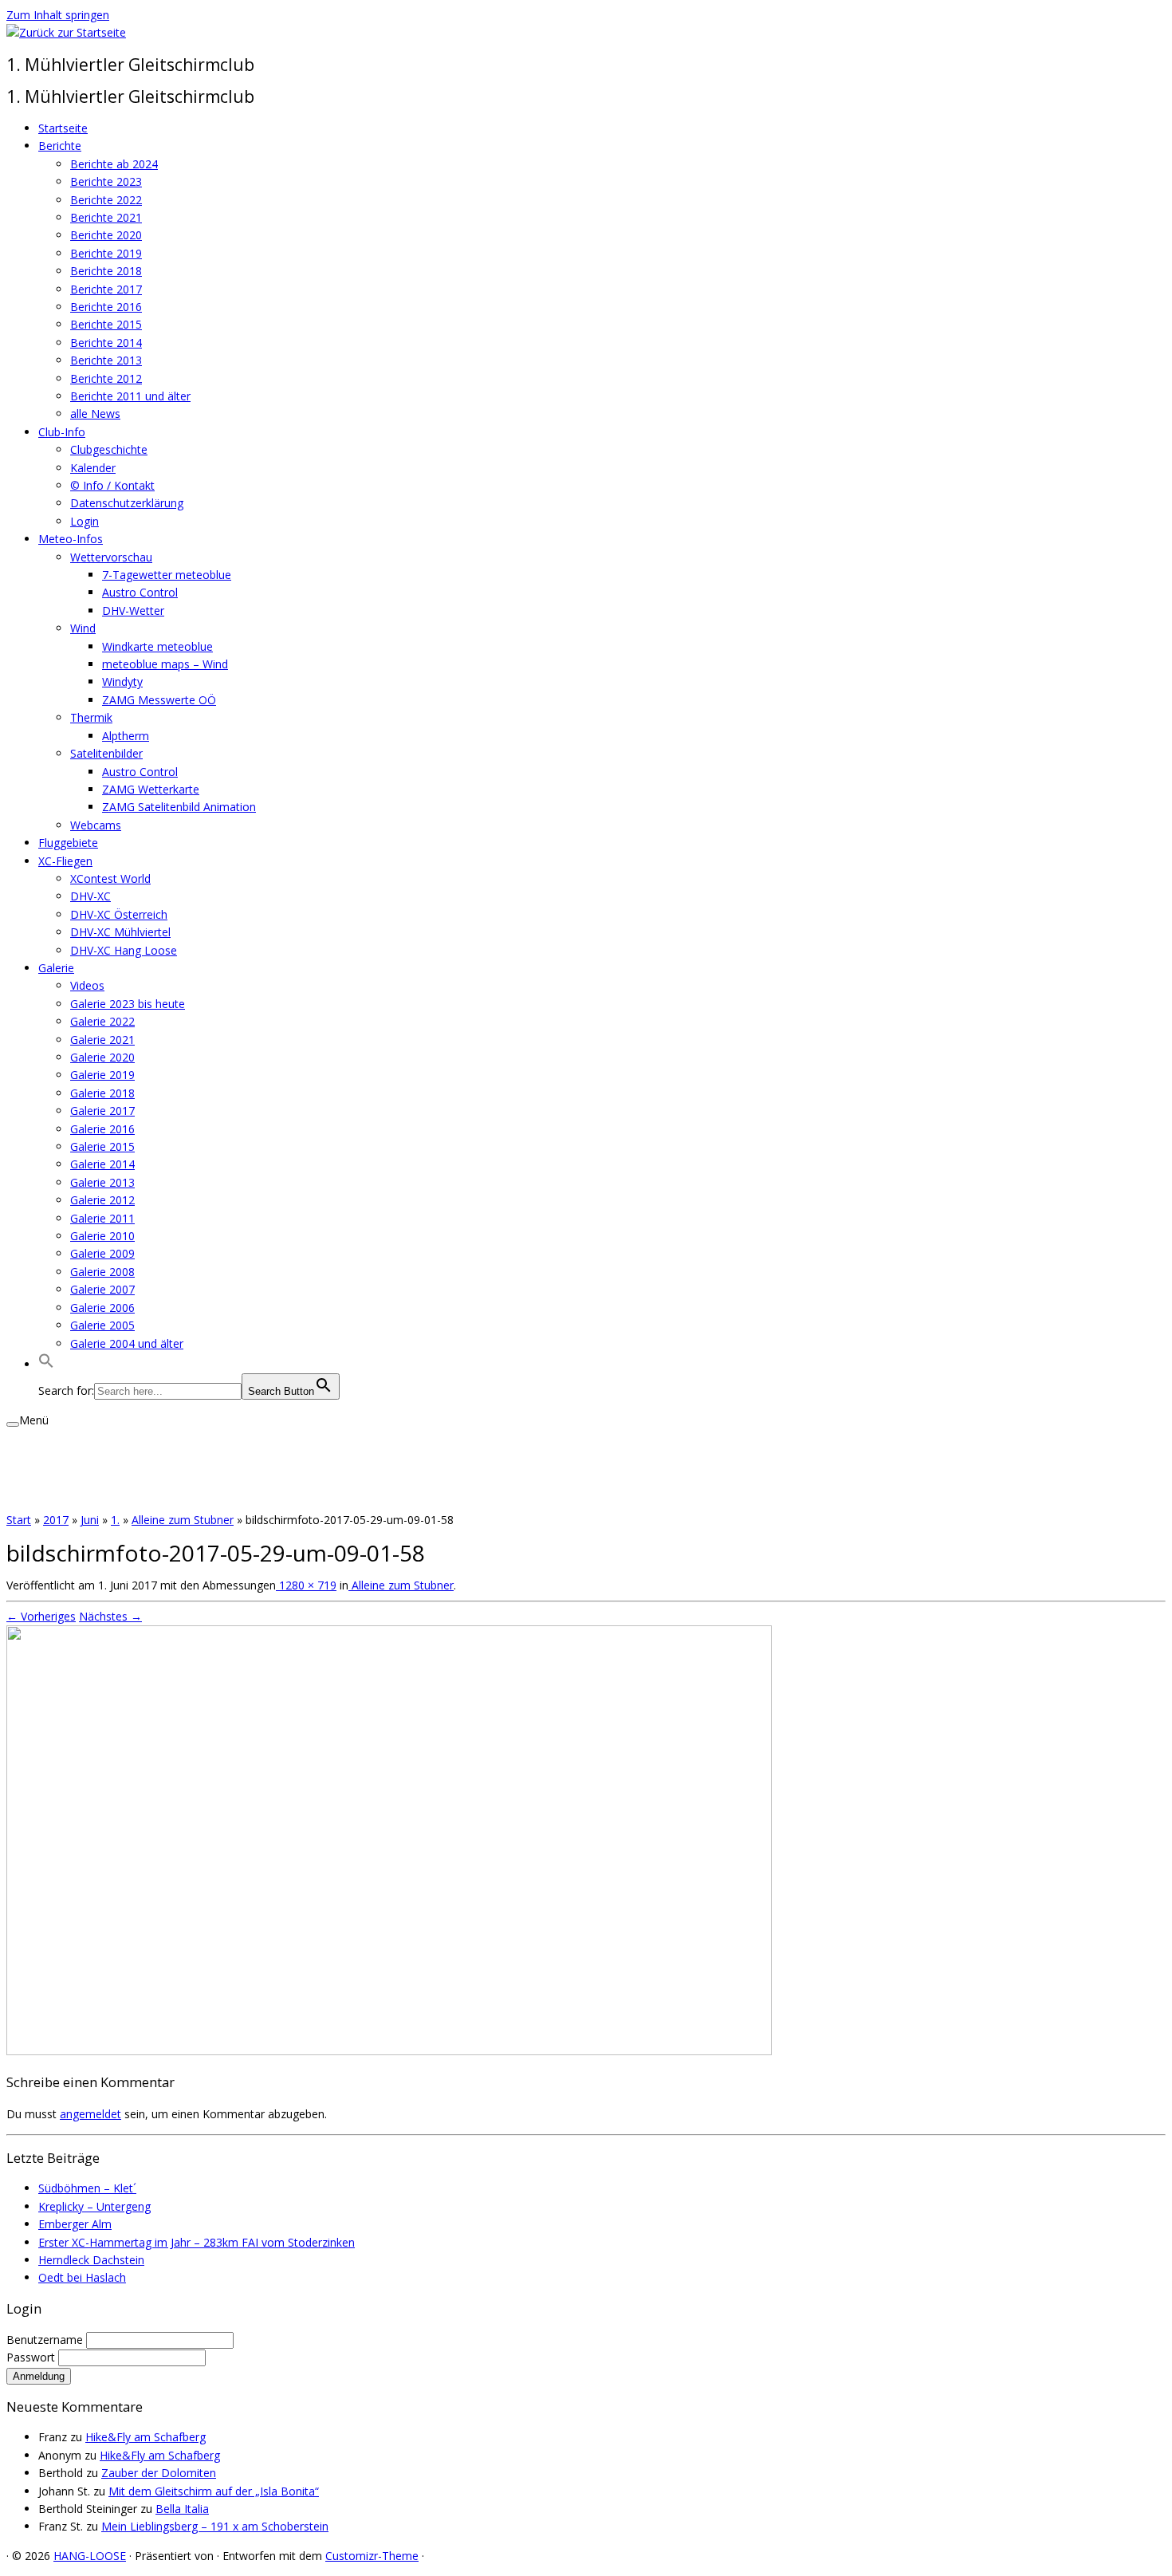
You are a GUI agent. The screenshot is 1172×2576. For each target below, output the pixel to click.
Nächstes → (110, 1616)
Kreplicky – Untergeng (94, 2206)
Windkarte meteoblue (157, 646)
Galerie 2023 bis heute (128, 1004)
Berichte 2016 (106, 307)
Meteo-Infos (71, 539)
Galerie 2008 (102, 1272)
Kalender (93, 468)
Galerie (56, 968)
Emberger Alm (75, 2224)
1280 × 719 (306, 1585)
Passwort (32, 2357)
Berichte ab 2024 (114, 164)
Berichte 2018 (106, 271)
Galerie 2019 (102, 1075)
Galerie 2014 (102, 1164)
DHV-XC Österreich (119, 914)
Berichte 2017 (106, 289)
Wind (83, 628)
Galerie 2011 (102, 1218)
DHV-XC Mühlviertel (120, 932)
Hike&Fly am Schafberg (146, 2437)
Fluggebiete (68, 843)
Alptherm (126, 736)
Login (85, 521)
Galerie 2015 (102, 1146)
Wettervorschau (111, 557)
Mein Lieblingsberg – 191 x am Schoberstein (215, 2526)
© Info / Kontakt (112, 485)
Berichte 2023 (106, 181)
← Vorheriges (41, 1616)
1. (115, 1520)
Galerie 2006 (102, 1308)
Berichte (60, 146)
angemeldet (90, 2114)
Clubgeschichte (109, 449)
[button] (46, 1364)
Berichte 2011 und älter (130, 396)
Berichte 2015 (106, 324)
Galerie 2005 (102, 1325)
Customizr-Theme (372, 2556)
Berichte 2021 (106, 217)
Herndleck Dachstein (91, 2260)
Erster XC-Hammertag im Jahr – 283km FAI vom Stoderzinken (197, 2242)
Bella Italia (182, 2509)
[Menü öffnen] (13, 1424)
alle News (95, 414)
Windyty (122, 681)
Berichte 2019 (106, 253)
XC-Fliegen (65, 861)
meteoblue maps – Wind (165, 664)
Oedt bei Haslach (82, 2277)
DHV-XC (90, 896)
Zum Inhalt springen (58, 15)
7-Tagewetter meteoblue (167, 575)
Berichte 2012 (106, 378)
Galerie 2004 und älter (127, 1343)
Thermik (91, 717)
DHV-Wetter (133, 611)
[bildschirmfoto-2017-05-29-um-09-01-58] (389, 2051)
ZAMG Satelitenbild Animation (179, 807)
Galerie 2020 (102, 1057)
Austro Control (140, 592)
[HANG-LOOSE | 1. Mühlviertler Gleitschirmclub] (66, 32)
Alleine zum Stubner (183, 1520)
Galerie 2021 (102, 1040)
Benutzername (46, 2340)
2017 (56, 1520)
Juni (90, 1520)
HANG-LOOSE (90, 2556)
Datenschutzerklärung (127, 503)
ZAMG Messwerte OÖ (159, 700)
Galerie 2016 (102, 1129)
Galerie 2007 (102, 1289)
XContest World (110, 878)
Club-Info (62, 432)
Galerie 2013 (102, 1182)
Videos (87, 985)
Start (19, 1520)
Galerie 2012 (102, 1200)
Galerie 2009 (102, 1253)
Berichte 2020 (106, 235)
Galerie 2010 (102, 1236)
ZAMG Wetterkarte (151, 789)
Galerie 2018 (102, 1093)
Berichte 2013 (106, 360)
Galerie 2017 (102, 1111)
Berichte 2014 (106, 343)
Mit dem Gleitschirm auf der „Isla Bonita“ (214, 2491)
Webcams (96, 825)
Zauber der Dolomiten (159, 2473)
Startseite (63, 128)
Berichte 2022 (106, 200)
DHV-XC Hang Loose (124, 950)
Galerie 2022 (102, 1021)
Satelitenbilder (106, 753)
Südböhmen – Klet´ (87, 2188)
